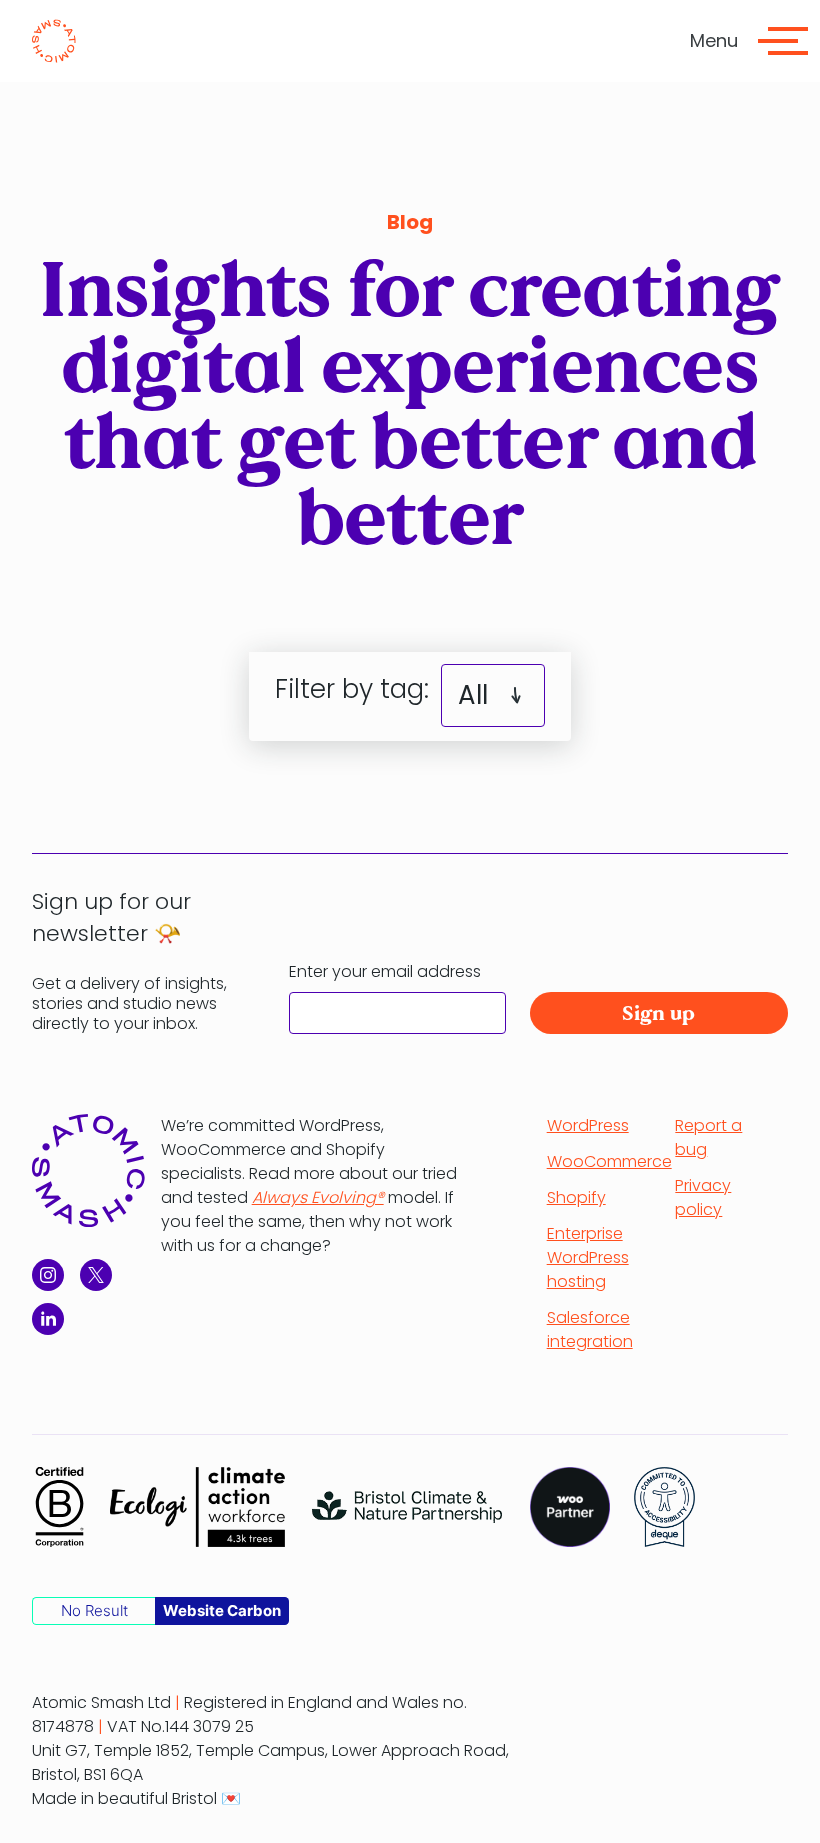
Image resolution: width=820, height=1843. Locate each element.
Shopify (576, 1197)
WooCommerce (609, 1161)
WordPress (588, 1125)
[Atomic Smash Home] (53, 41)
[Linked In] (48, 1319)
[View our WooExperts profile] (570, 1507)
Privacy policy (703, 1197)
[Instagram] (48, 1275)
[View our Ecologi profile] (197, 1507)
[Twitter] (96, 1275)
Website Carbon (222, 1610)
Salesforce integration (590, 1329)
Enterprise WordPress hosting (588, 1257)
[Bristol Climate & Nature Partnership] (407, 1507)
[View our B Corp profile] (59, 1507)
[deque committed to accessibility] (664, 1507)
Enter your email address (385, 971)
